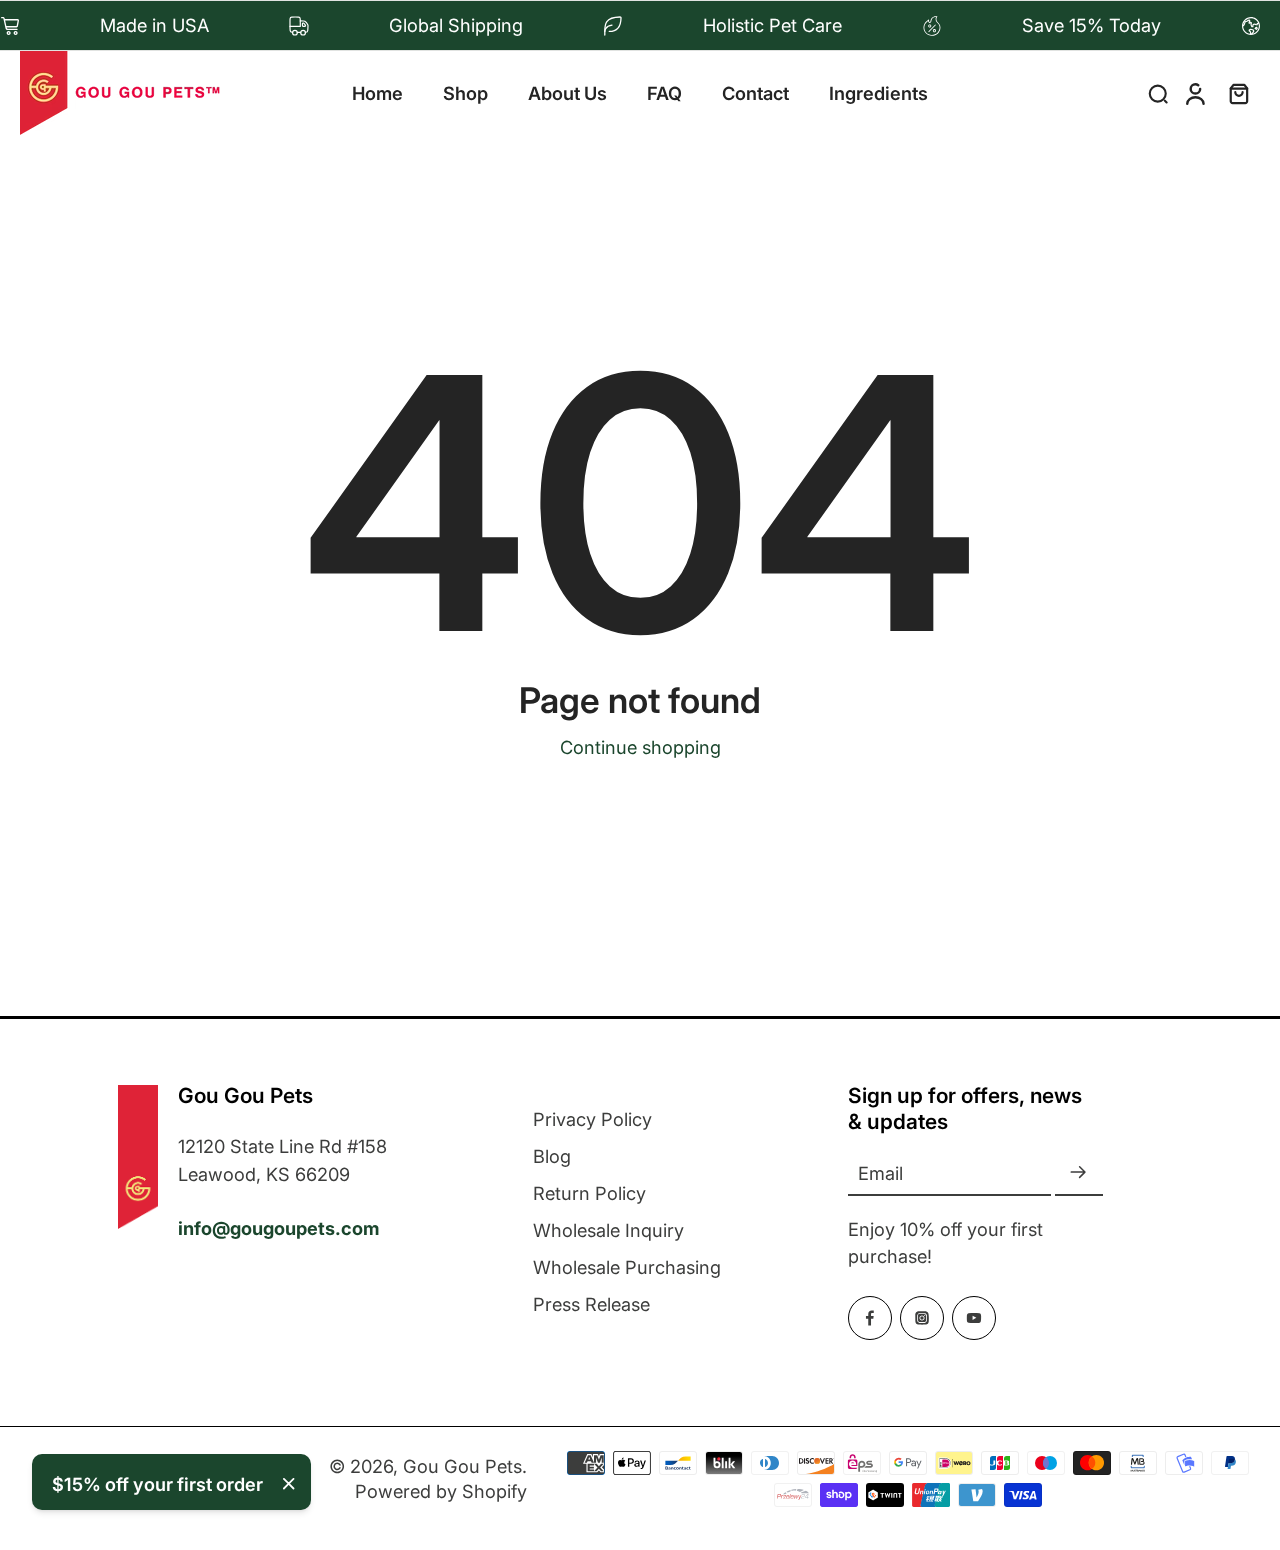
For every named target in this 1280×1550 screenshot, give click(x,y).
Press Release (591, 1304)
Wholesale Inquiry (608, 1230)
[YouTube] (974, 1318)
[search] (1158, 93)
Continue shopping (640, 747)
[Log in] (1194, 93)
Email (880, 1173)
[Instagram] (922, 1318)
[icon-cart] (1238, 93)
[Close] (289, 1484)
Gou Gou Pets (462, 1466)
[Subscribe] (1079, 1174)
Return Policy (589, 1193)
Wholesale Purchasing (627, 1267)
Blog (552, 1156)
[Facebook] (870, 1318)
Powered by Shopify (441, 1491)
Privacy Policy (592, 1119)
